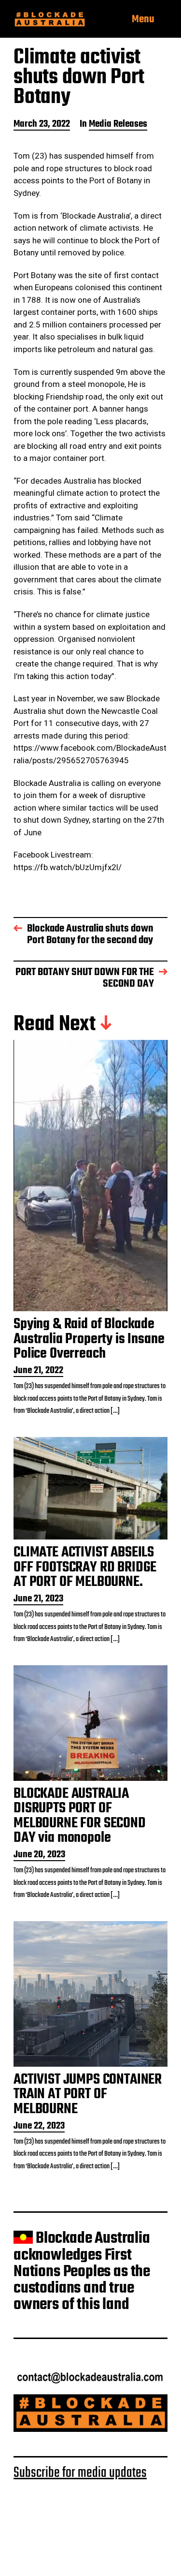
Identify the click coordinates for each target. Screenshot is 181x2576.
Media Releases (118, 125)
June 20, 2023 (39, 1856)
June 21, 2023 (38, 1600)
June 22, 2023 (39, 2127)
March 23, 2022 (42, 125)
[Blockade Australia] (50, 20)
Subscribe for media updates (80, 2473)
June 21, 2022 (38, 1371)
